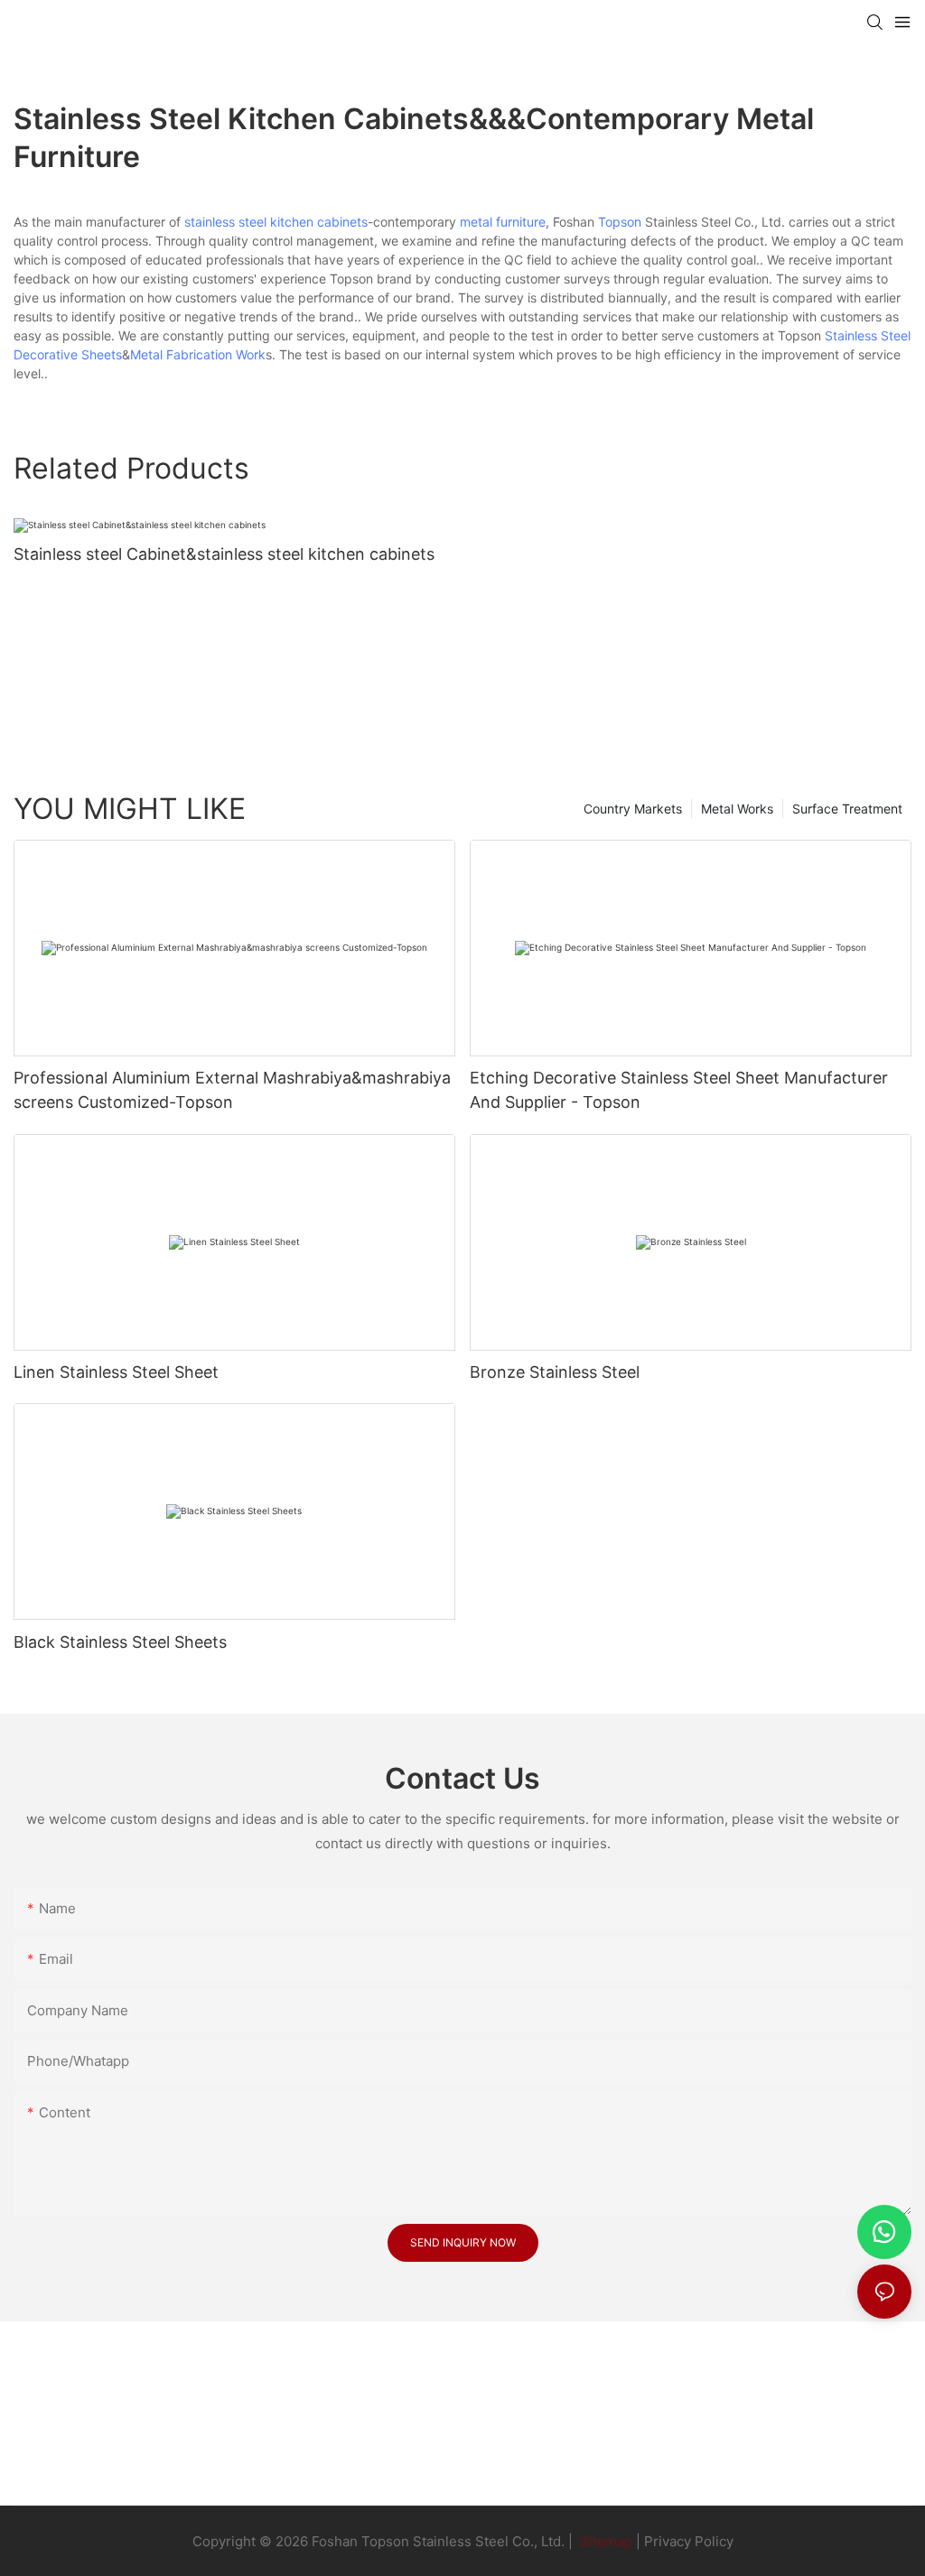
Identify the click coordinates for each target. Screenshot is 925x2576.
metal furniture (503, 222)
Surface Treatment (847, 809)
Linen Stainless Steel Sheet (116, 1372)
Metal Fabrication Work (198, 354)
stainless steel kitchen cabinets (276, 222)
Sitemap (604, 2541)
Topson (620, 222)
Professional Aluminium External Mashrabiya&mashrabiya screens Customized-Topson (232, 1090)
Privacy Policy (689, 2541)
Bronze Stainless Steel (555, 1372)
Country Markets (633, 809)
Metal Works (737, 809)
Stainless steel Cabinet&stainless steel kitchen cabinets (224, 554)
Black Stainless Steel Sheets (120, 1642)
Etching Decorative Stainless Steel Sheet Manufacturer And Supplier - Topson (679, 1090)
